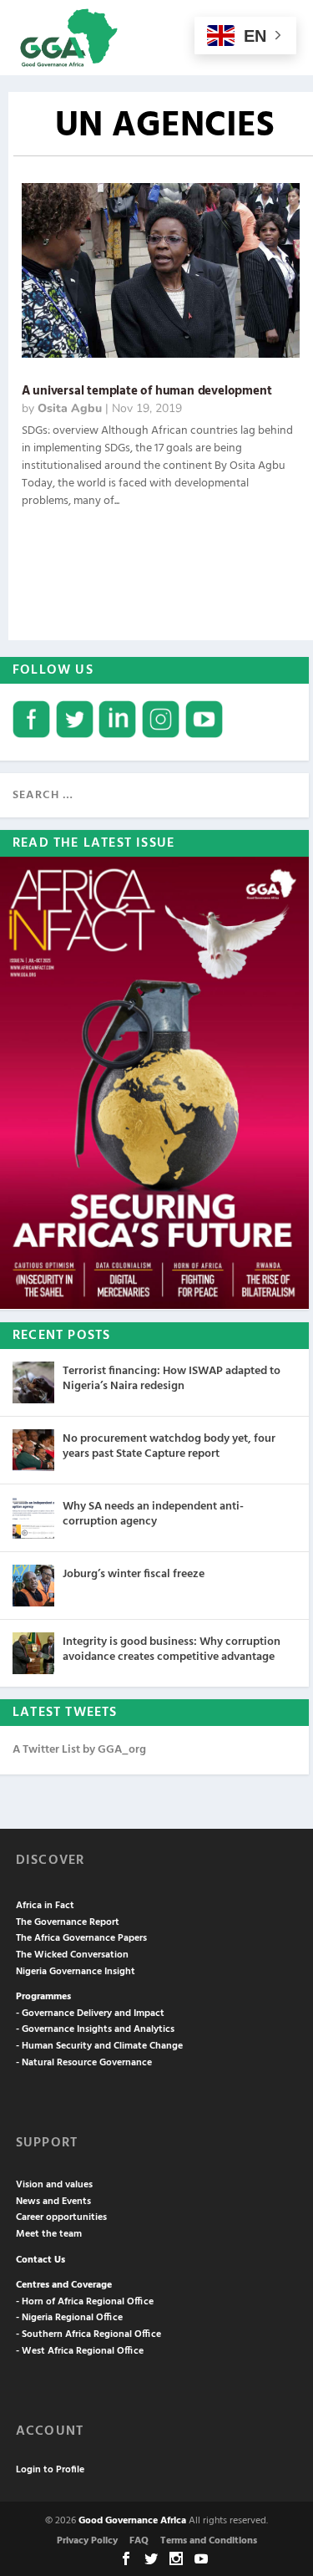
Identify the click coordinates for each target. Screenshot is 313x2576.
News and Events (53, 2202)
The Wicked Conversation (72, 1955)
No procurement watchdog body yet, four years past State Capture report (169, 1446)
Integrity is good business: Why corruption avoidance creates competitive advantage (172, 1649)
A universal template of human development (147, 391)
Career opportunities (61, 2217)
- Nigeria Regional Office (69, 2318)
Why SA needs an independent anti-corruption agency (153, 1514)
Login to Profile (50, 2470)
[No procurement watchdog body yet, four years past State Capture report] (33, 1450)
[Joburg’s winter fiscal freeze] (33, 1586)
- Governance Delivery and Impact (90, 2013)
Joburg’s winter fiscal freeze (134, 1574)
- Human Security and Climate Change (99, 2046)
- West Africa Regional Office (80, 2351)
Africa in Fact (45, 1906)
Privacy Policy (87, 2541)
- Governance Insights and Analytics (95, 2029)
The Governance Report (68, 1922)
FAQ (139, 2541)
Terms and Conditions (209, 2541)
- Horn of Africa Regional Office (85, 2302)
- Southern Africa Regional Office (88, 2334)
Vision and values (54, 2185)
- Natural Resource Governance (84, 2063)
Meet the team (49, 2234)
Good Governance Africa (132, 2521)
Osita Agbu (70, 408)
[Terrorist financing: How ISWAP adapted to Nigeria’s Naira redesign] (33, 1382)
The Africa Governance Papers (81, 1938)
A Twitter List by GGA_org (79, 1750)
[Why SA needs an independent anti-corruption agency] (33, 1518)
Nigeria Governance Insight (76, 1972)
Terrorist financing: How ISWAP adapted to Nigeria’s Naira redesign (172, 1379)
